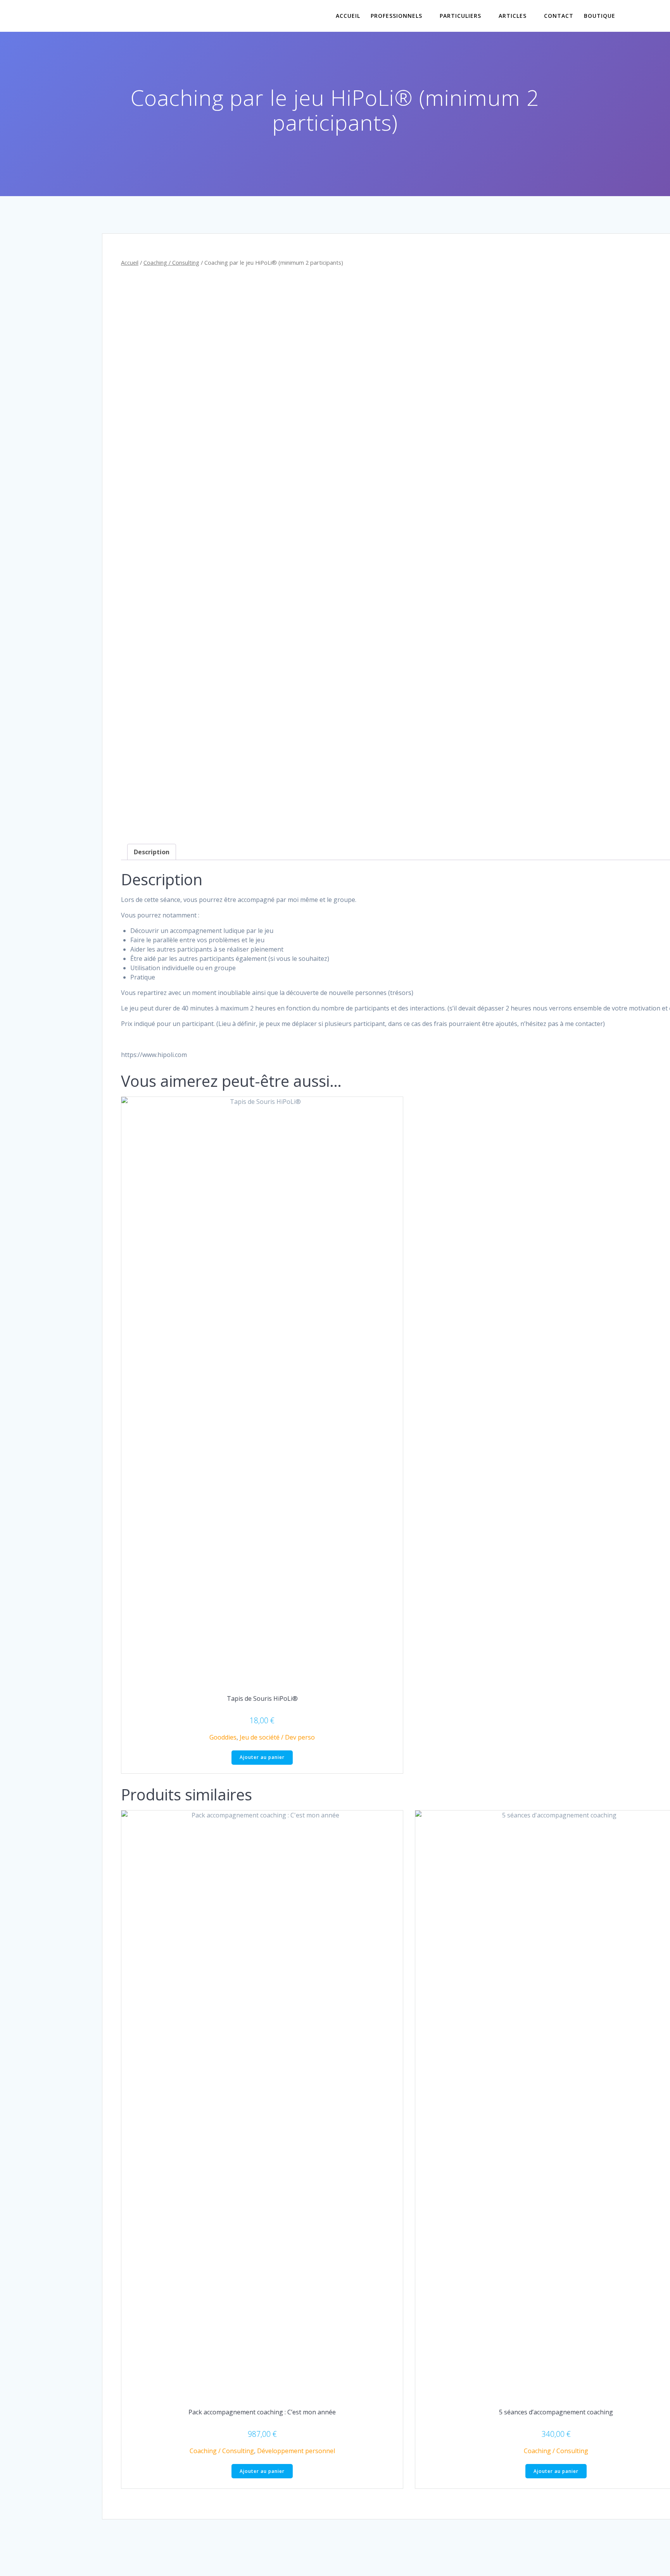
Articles (513, 16)
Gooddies (223, 1737)
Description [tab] (152, 852)
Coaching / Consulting (171, 262)
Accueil (348, 16)
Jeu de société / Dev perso (277, 1737)
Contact (559, 16)
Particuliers (460, 16)
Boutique (600, 16)
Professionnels (396, 16)
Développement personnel (296, 2451)
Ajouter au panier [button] (262, 1757)
